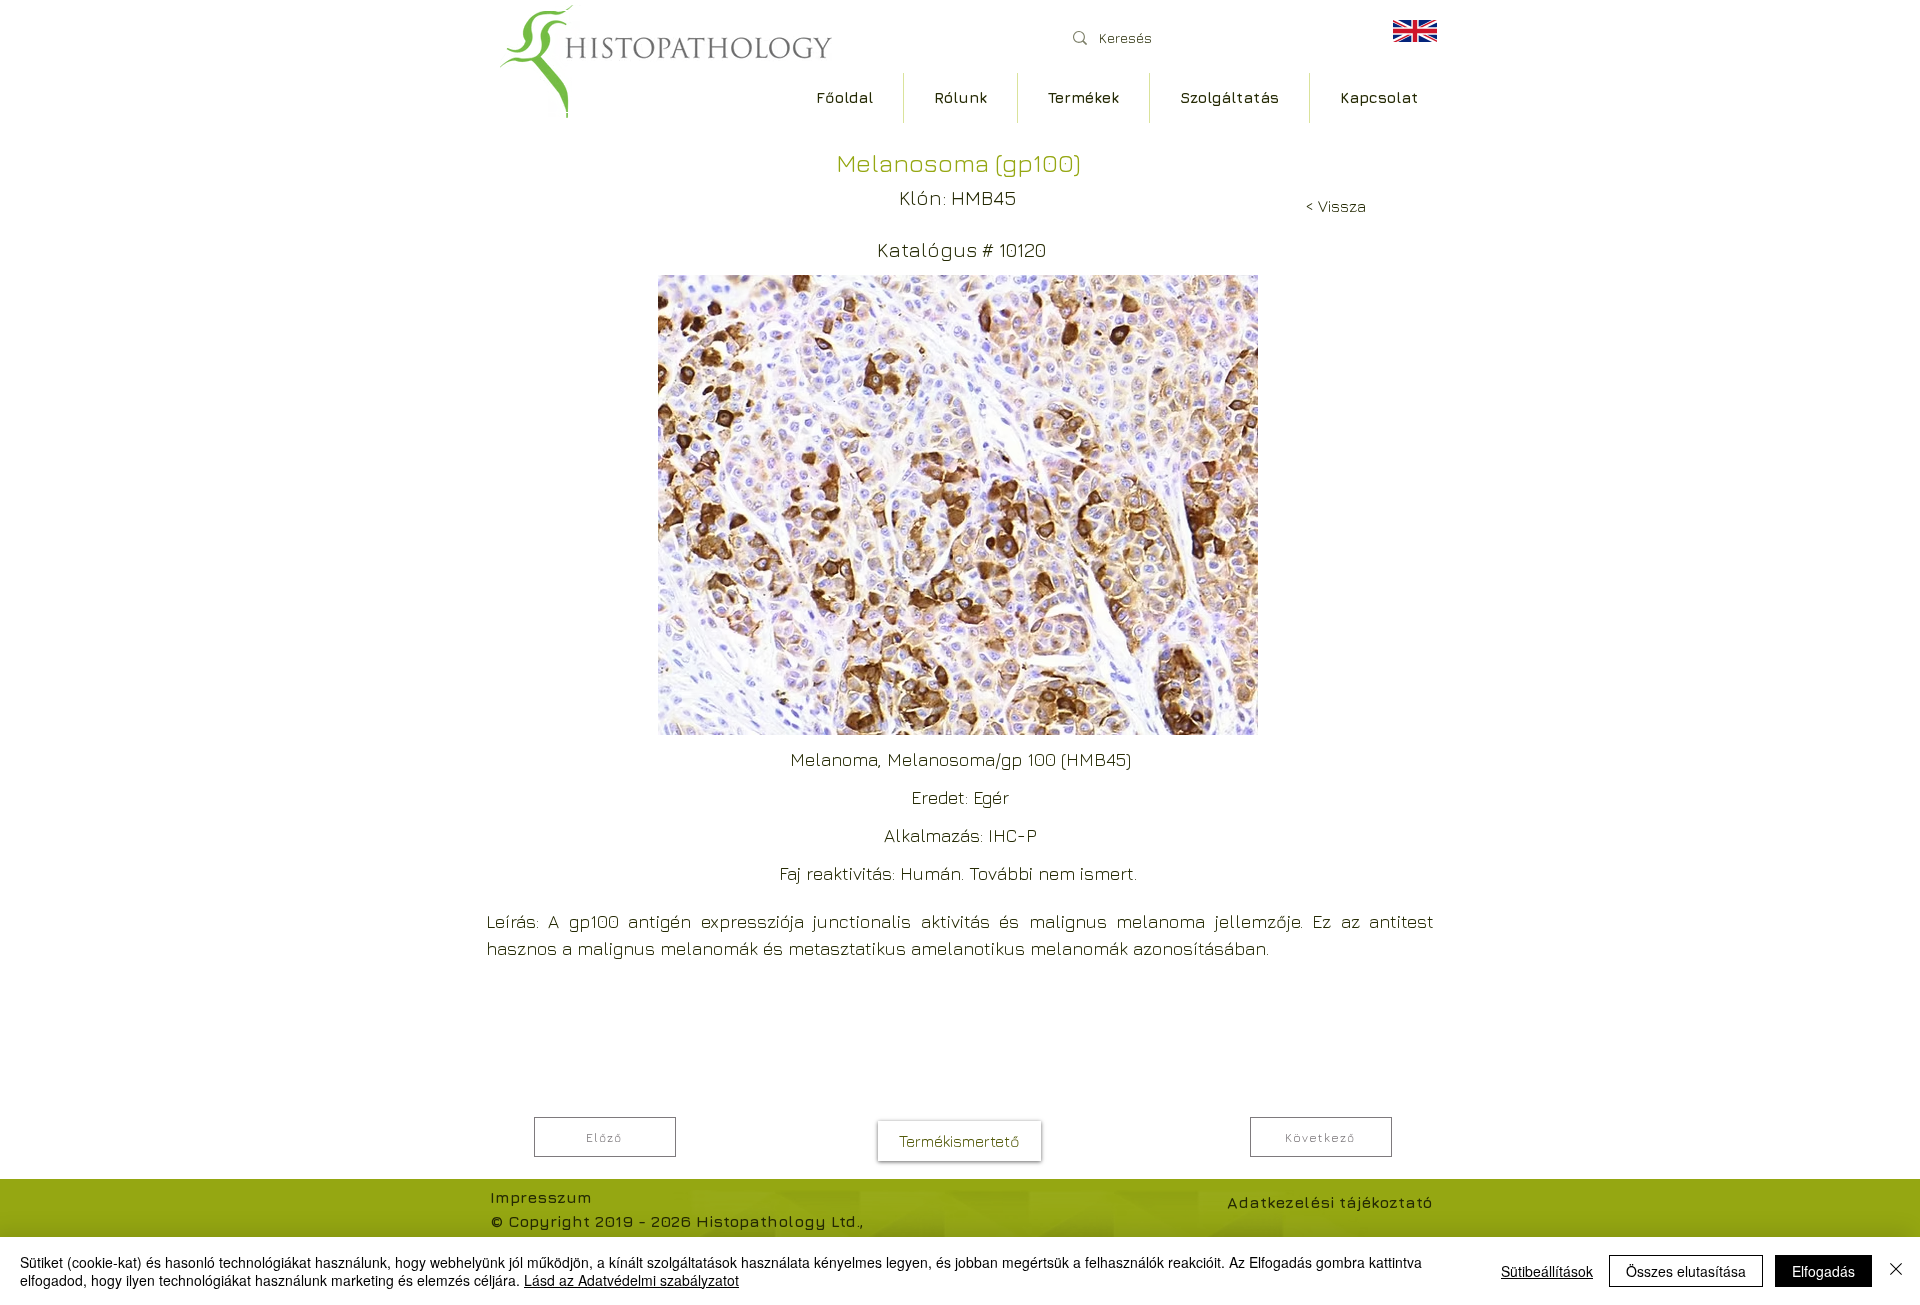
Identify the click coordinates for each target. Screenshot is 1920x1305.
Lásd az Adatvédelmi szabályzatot (631, 1280)
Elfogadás (1823, 1271)
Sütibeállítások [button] (1547, 1271)
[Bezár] (1896, 1271)
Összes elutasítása (1686, 1271)
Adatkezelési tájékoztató (1329, 1202)
